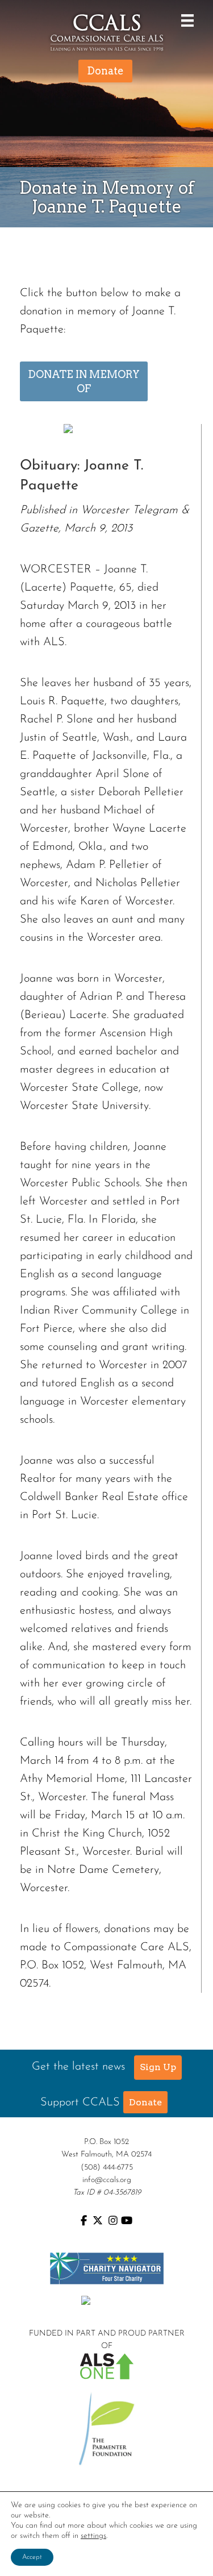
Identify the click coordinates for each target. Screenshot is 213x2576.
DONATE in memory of (84, 381)
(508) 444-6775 (107, 2168)
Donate (145, 2102)
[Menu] (185, 20)
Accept (32, 2557)
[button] (158, 2067)
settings (93, 2536)
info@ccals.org (107, 2180)
